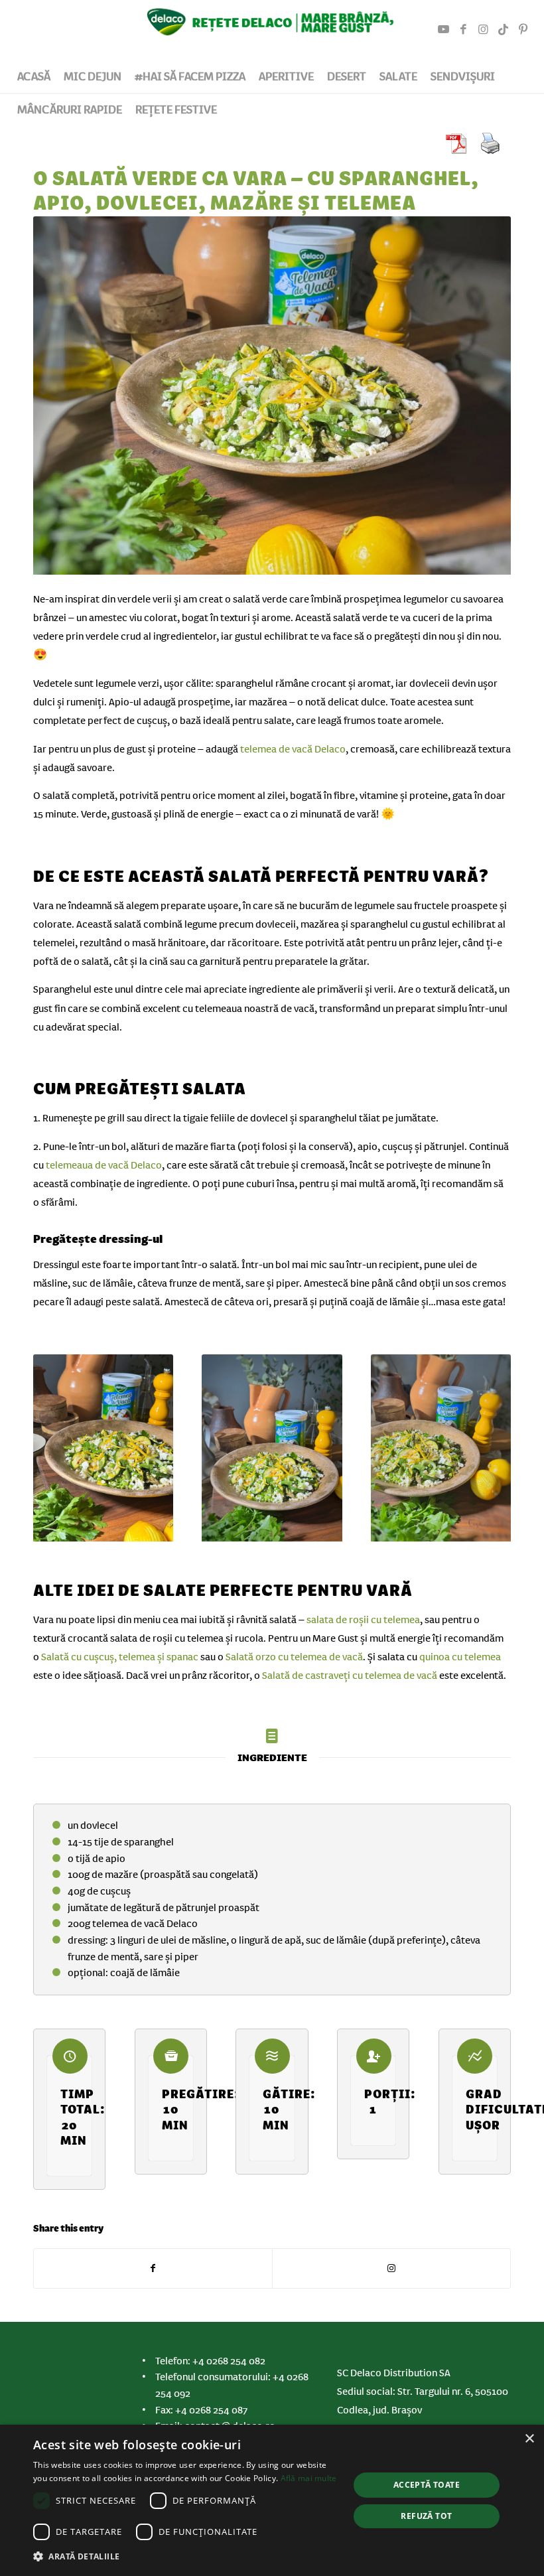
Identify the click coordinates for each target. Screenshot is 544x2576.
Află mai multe (309, 2478)
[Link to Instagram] (484, 30)
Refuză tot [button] (426, 2516)
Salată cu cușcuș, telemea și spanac (120, 1657)
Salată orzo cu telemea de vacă (294, 1657)
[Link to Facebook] (464, 30)
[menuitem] (34, 76)
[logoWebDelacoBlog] (272, 30)
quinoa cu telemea (460, 1657)
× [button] (529, 2439)
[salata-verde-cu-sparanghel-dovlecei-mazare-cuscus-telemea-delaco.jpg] (272, 398)
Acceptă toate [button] (427, 2485)
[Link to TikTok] (504, 30)
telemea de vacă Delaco (293, 749)
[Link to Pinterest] (523, 30)
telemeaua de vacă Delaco (104, 1165)
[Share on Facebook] (153, 2268)
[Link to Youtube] (444, 30)
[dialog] (272, 2500)
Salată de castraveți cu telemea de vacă (350, 1676)
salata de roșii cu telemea (363, 1620)
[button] (186, 2557)
